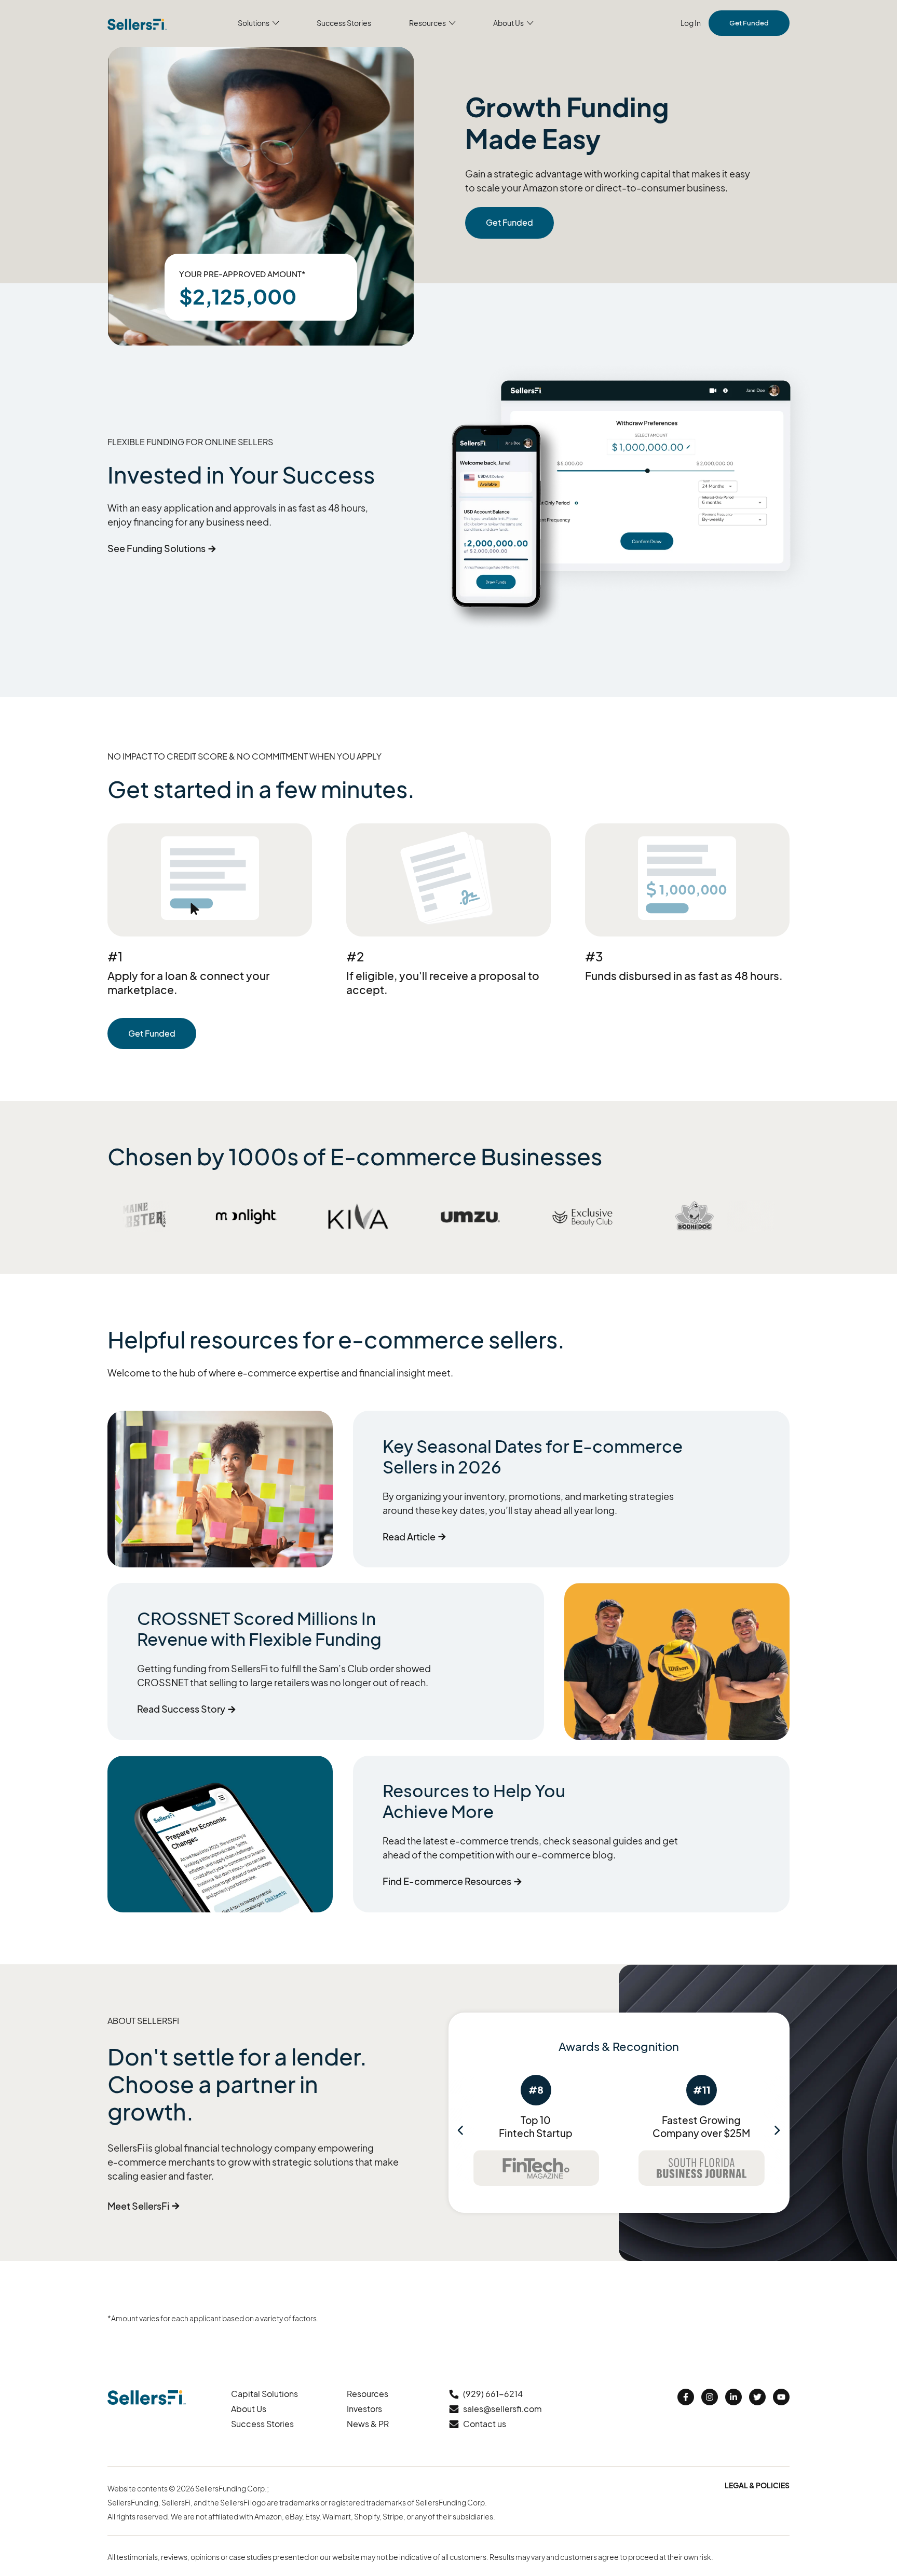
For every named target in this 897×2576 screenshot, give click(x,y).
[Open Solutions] (276, 23)
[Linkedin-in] (733, 2397)
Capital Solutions (264, 2394)
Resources (368, 2394)
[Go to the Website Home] (137, 23)
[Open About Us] (530, 23)
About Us (249, 2409)
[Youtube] (781, 2397)
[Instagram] (710, 2397)
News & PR (368, 2424)
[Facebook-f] (686, 2397)
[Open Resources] (452, 23)
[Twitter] (757, 2397)
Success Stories (262, 2424)
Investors (364, 2409)
